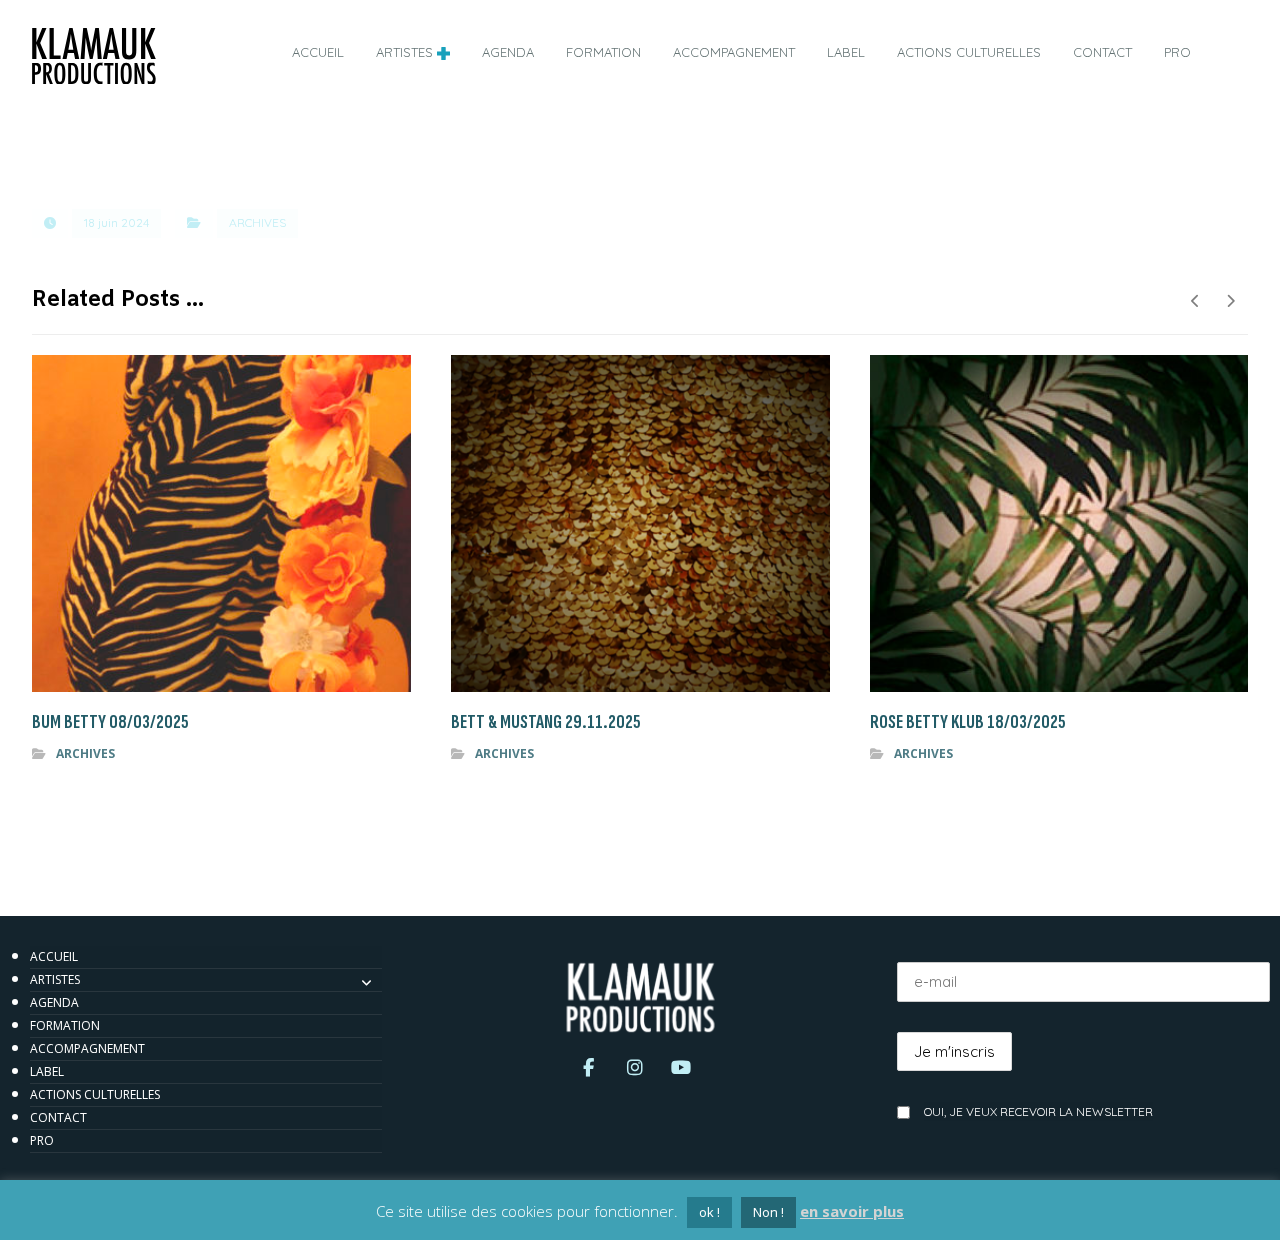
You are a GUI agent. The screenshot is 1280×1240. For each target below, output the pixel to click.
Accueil (54, 956)
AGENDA (54, 1002)
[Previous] (1195, 301)
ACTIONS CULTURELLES (95, 1094)
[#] (589, 1072)
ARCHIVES (257, 222)
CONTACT (58, 1117)
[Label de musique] (94, 56)
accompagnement (87, 1048)
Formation (65, 1025)
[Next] (1230, 301)
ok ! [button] (709, 1212)
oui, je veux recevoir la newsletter (1038, 1111)
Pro (42, 1140)
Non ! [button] (768, 1212)
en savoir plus (852, 1211)
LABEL (47, 1071)
